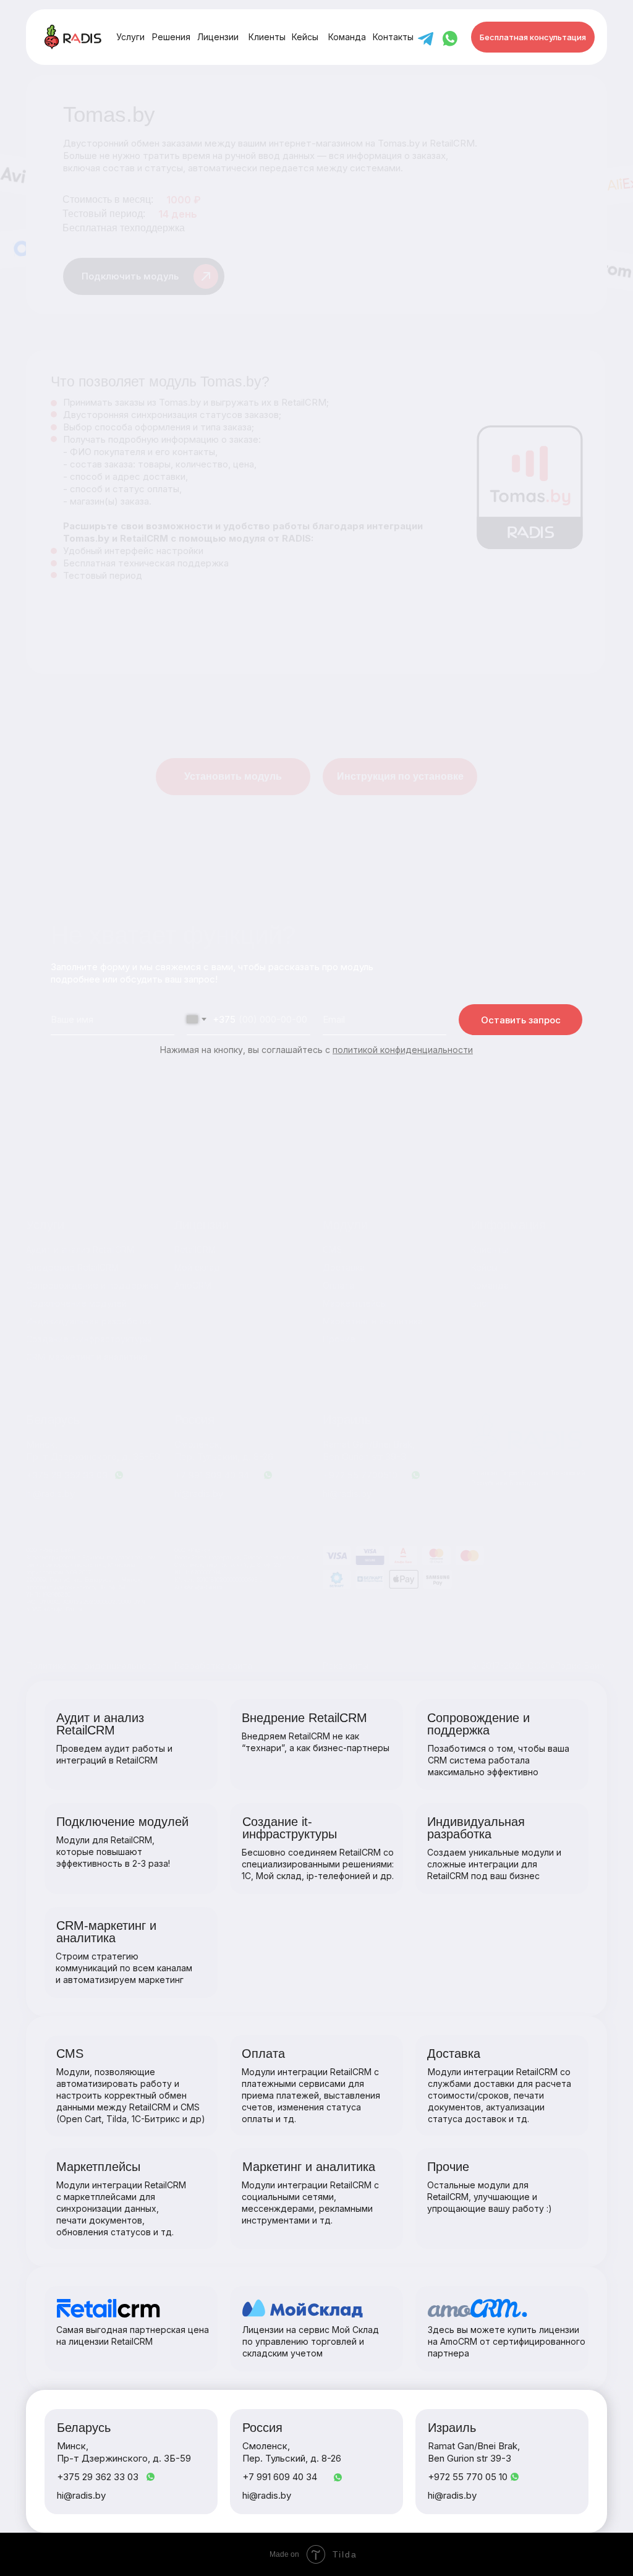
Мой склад (197, 1267)
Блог (481, 1303)
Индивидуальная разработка (89, 1321)
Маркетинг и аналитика (373, 1321)
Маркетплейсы (355, 1303)
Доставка (344, 1267)
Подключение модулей (76, 1303)
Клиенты (490, 1249)
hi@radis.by (347, 1494)
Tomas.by (399, 143)
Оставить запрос (521, 1020)
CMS (332, 1249)
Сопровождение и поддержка (92, 1285)
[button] (533, 37)
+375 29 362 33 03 (67, 1475)
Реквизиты (346, 1665)
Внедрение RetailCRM (72, 1267)
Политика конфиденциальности (94, 1665)
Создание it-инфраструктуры (89, 1339)
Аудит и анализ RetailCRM (80, 1249)
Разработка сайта (213, 1665)
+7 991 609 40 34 (212, 1475)
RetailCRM (195, 1249)
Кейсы (484, 1267)
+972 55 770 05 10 (468, 2477)
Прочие (339, 1339)
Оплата (338, 1285)
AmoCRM (193, 1285)
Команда (490, 1285)
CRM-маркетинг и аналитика (87, 1357)
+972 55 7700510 (360, 1475)
